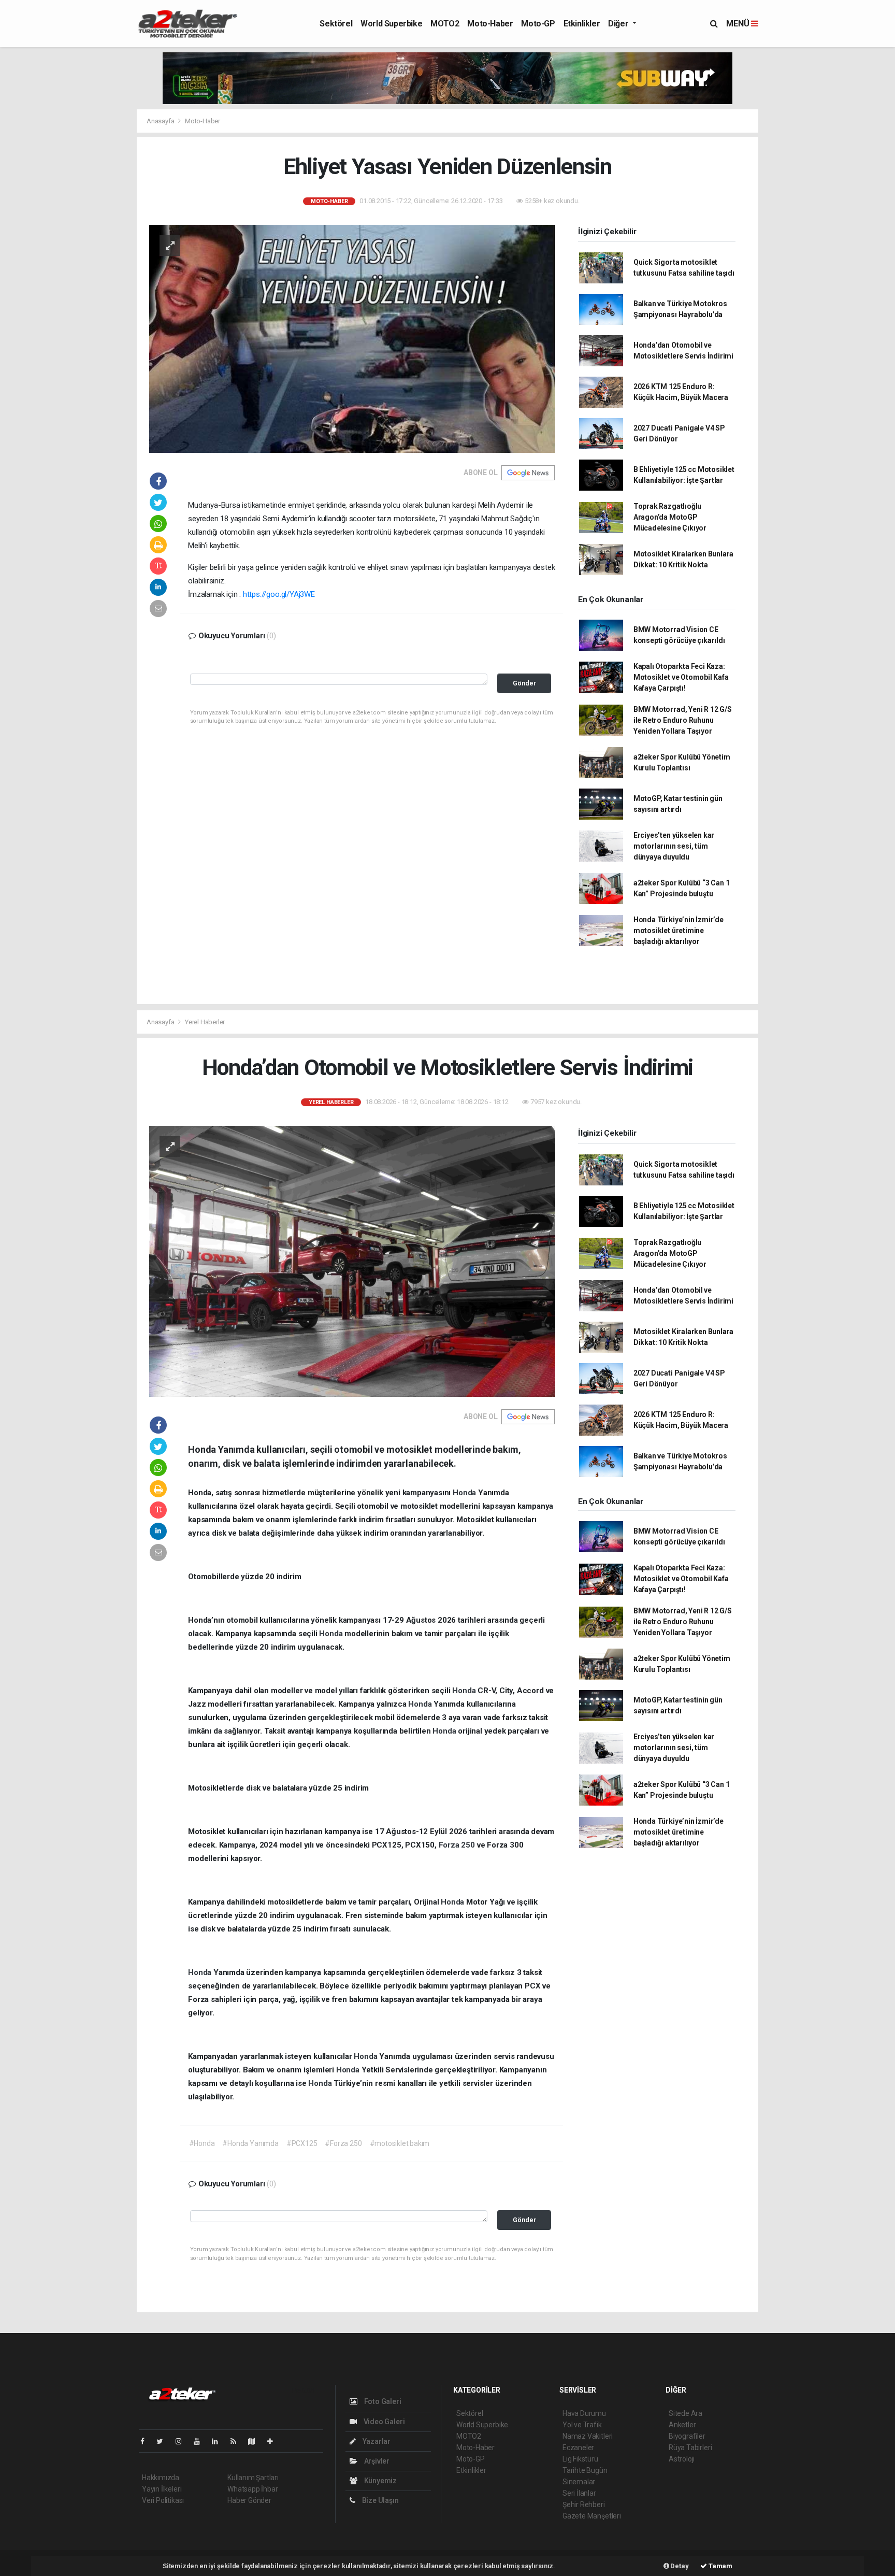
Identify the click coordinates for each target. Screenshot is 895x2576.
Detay (679, 2566)
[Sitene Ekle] (274, 2441)
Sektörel (336, 24)
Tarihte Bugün (585, 2470)
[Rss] (237, 2441)
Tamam (720, 2566)
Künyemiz (380, 2481)
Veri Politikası (163, 2500)
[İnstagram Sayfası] (183, 2441)
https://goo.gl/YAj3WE (279, 594)
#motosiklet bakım (400, 2143)
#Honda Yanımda (250, 2143)
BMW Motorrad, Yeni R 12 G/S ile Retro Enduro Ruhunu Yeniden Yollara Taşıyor (683, 720)
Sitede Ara (685, 2413)
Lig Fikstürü (580, 2459)
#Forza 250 (343, 2143)
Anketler (682, 2425)
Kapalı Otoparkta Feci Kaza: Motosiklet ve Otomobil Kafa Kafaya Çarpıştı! (681, 677)
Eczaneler (578, 2448)
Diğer (619, 24)
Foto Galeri (382, 2401)
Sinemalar (579, 2482)
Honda (465, 1493)
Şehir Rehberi (584, 2505)
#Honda (202, 2143)
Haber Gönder (249, 2500)
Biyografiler (687, 2436)
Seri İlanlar (579, 2493)
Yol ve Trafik (582, 2425)
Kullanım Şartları (253, 2478)
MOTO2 (445, 24)
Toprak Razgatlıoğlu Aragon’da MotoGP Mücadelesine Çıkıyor (670, 517)
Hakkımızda (161, 2478)
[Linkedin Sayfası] (219, 2441)
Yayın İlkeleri (162, 2489)
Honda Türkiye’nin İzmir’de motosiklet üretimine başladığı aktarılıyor (679, 931)
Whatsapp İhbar (252, 2489)
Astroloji (682, 2459)
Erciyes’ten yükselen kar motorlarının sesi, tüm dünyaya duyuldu (674, 846)
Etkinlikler (582, 24)
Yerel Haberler (205, 1022)
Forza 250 (458, 1845)
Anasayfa (161, 121)
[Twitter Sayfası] (164, 2441)
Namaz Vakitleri (588, 2436)
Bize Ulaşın (380, 2500)
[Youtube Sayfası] (201, 2441)
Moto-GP (538, 24)
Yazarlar (376, 2441)
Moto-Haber (490, 24)
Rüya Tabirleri (690, 2448)
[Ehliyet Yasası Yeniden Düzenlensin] (352, 338)
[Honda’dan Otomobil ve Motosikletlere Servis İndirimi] (352, 1261)
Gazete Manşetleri (592, 2516)
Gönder (524, 683)
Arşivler (376, 2461)
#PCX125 (302, 2143)
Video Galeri (383, 2422)
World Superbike (391, 24)
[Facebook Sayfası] (147, 2441)
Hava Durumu (584, 2413)
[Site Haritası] (256, 2441)
